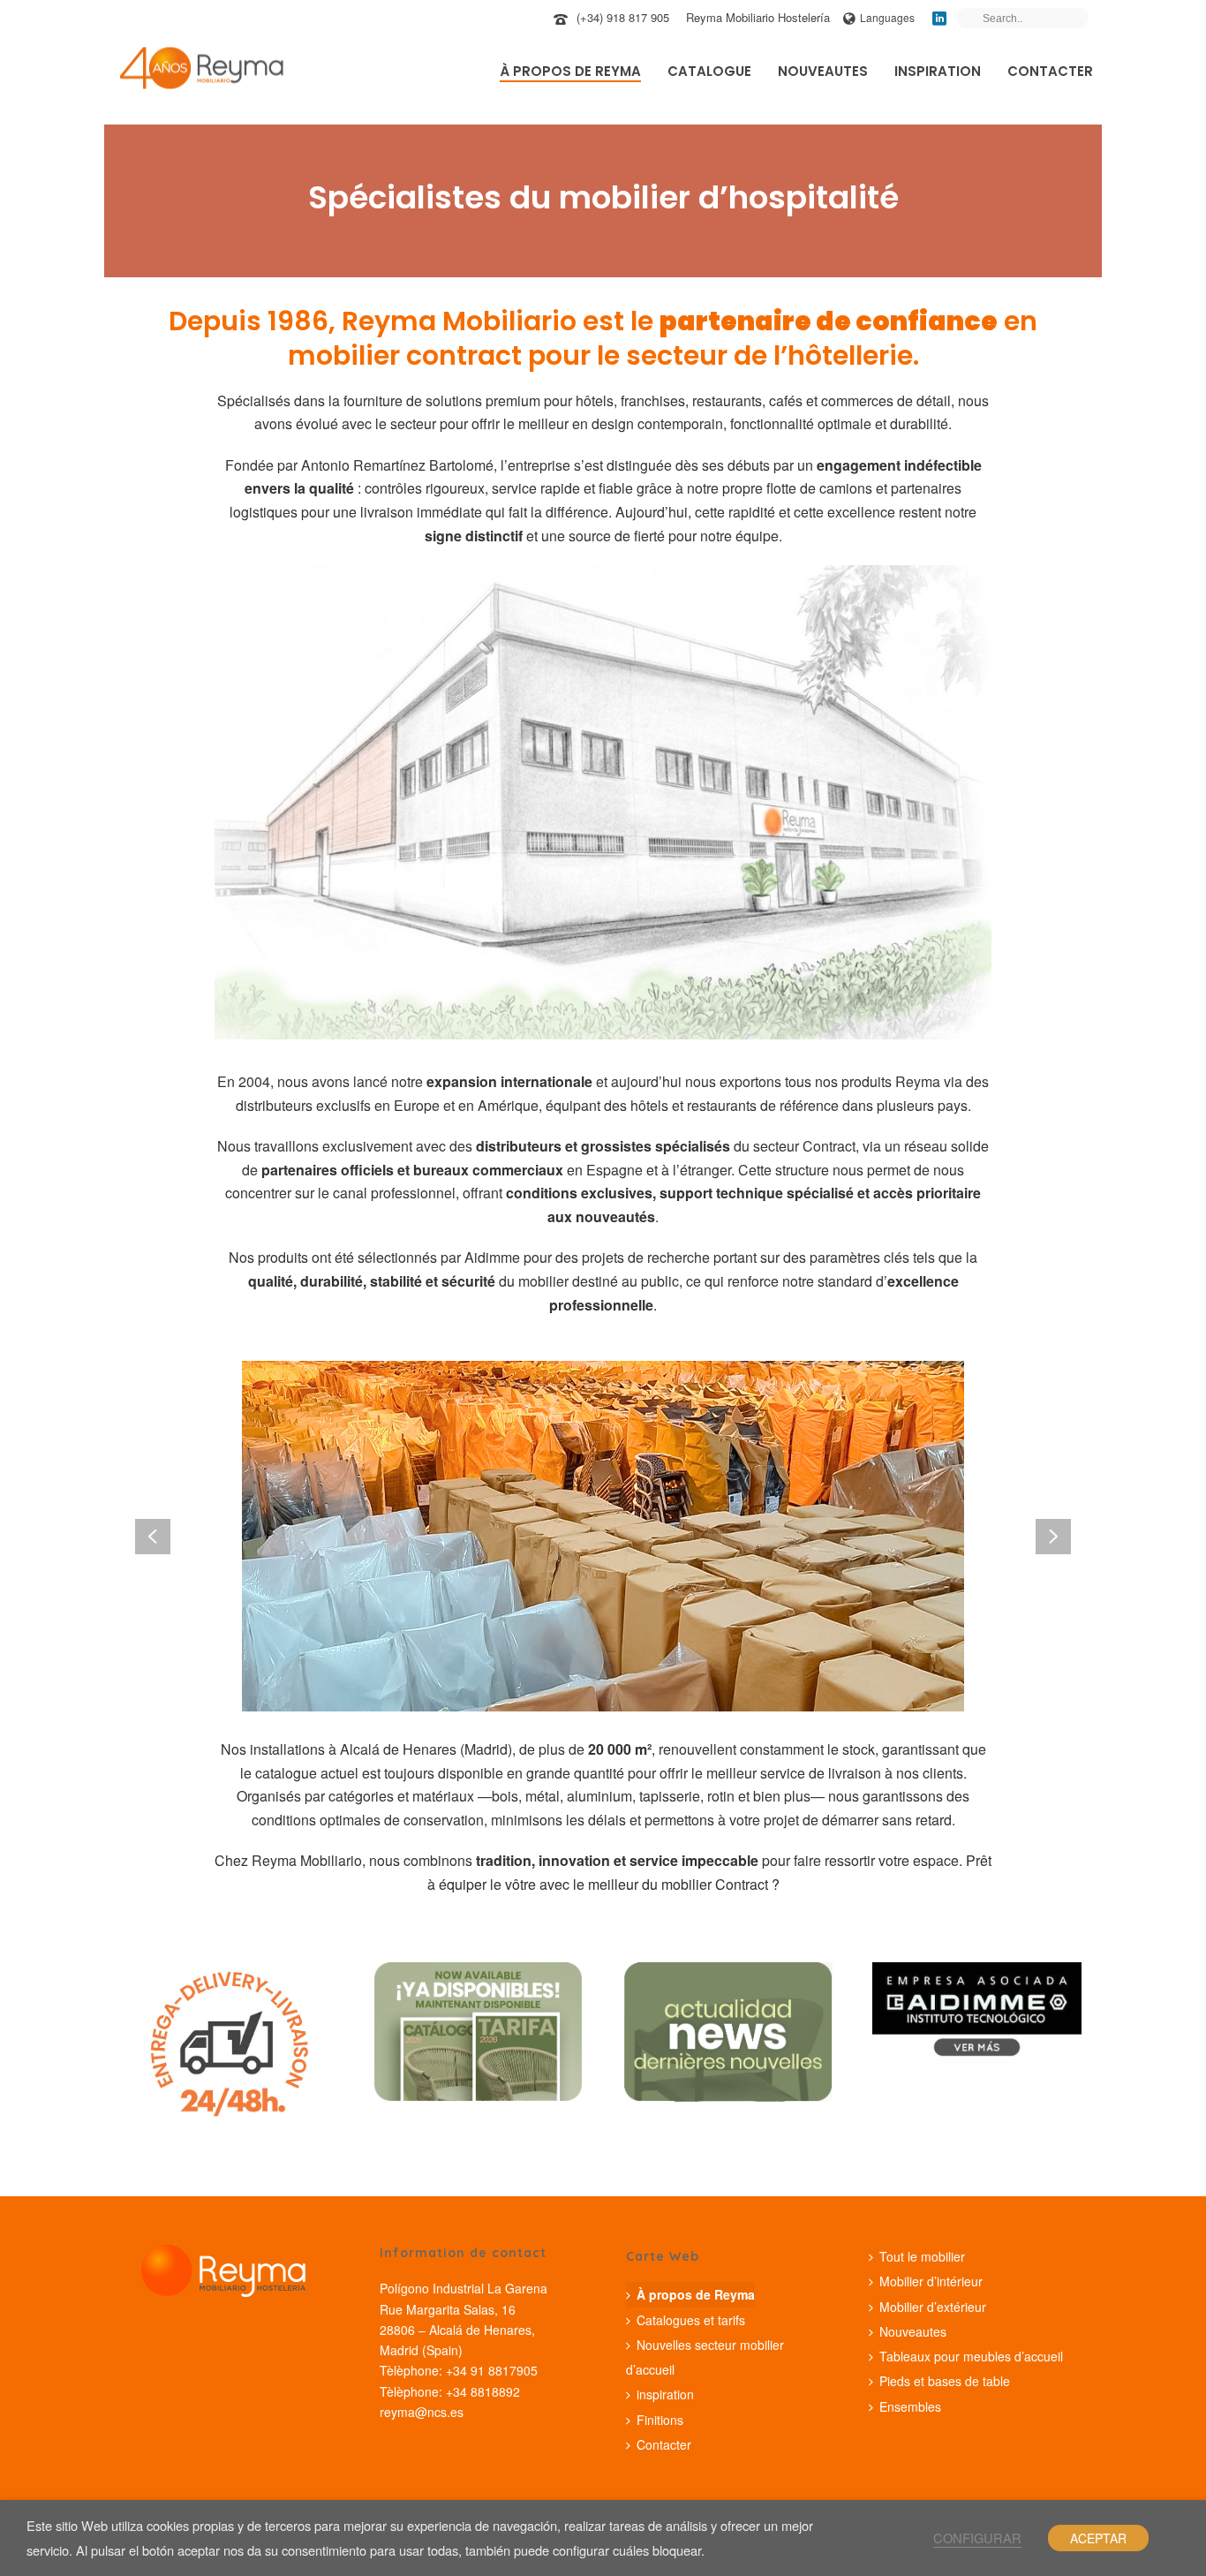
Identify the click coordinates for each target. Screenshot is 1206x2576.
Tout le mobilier (922, 2256)
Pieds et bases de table (945, 2381)
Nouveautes (823, 71)
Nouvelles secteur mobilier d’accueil (705, 2357)
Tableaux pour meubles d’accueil (971, 2356)
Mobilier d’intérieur (931, 2281)
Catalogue (709, 71)
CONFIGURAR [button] (977, 2538)
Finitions (660, 2420)
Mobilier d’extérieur (933, 2307)
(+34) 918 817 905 (623, 17)
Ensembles (910, 2406)
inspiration (938, 71)
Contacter (1050, 71)
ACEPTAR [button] (1098, 2538)
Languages (887, 17)
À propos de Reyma (570, 71)
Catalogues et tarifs (691, 2320)
